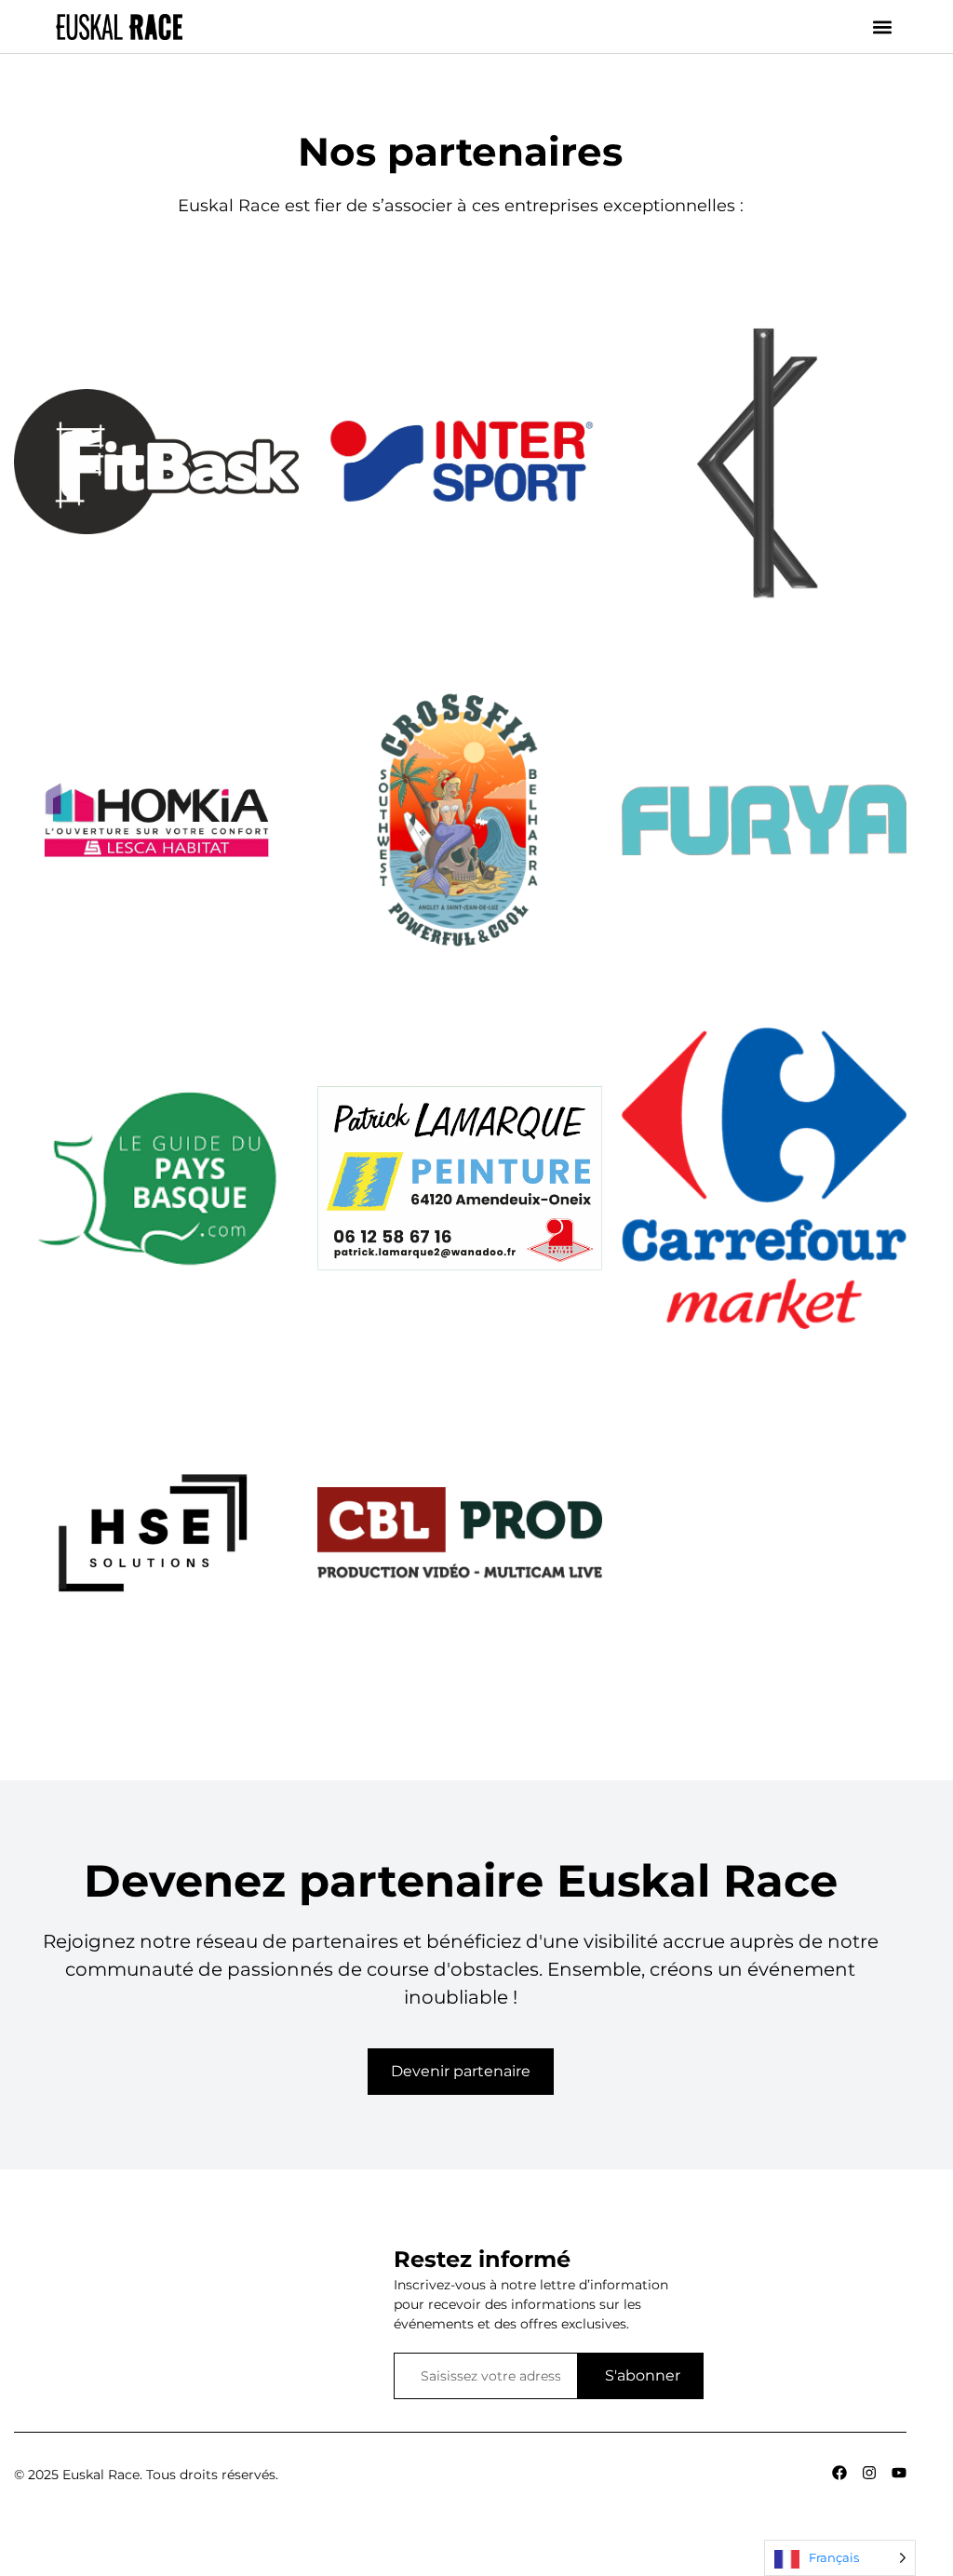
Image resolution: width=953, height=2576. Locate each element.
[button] (882, 27)
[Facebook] (839, 2473)
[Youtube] (899, 2473)
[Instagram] (869, 2473)
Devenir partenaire (461, 2071)
